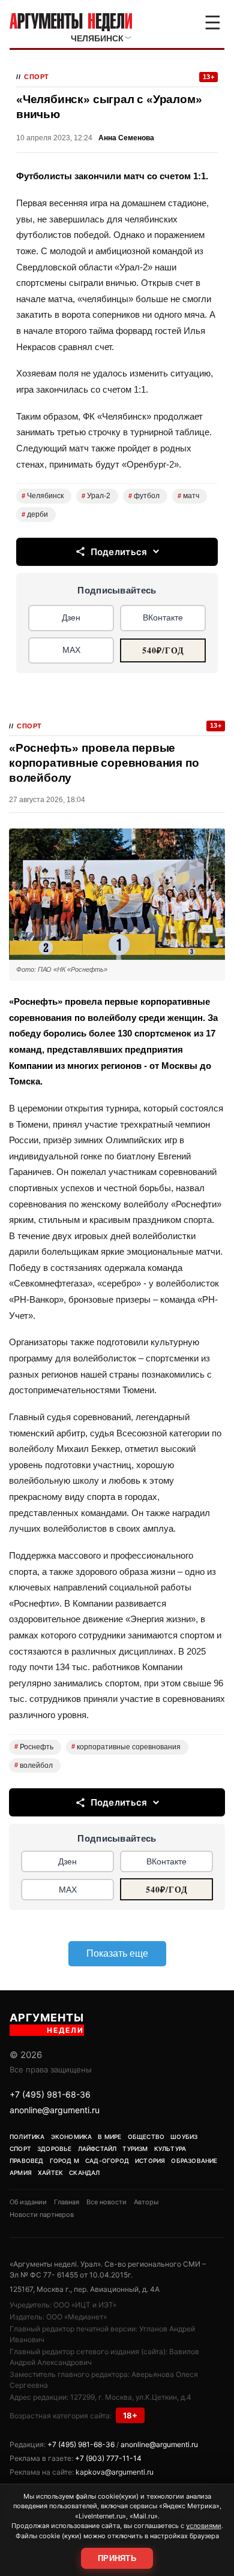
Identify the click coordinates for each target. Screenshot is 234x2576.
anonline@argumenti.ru (55, 2110)
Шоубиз (184, 2137)
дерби (35, 514)
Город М (64, 2161)
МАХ (71, 650)
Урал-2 (96, 496)
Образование (194, 2161)
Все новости (106, 2202)
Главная (67, 2202)
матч (188, 496)
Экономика (72, 2137)
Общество (146, 2137)
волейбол (34, 1765)
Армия (21, 2173)
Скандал (84, 2173)
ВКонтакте (163, 617)
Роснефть (34, 1747)
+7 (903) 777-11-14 (108, 2458)
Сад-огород (107, 2161)
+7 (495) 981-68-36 (50, 2094)
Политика (27, 2137)
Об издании (28, 2202)
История (150, 2161)
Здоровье (55, 2149)
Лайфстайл (97, 2149)
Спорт (37, 77)
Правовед (27, 2161)
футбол (144, 496)
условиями (204, 2526)
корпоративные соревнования (126, 1747)
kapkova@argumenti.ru (115, 2472)
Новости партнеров (42, 2215)
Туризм (135, 2149)
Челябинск (43, 496)
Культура (170, 2149)
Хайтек (50, 2173)
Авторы (146, 2202)
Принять (117, 2558)
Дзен (71, 617)
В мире (109, 2137)
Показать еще (117, 1953)
